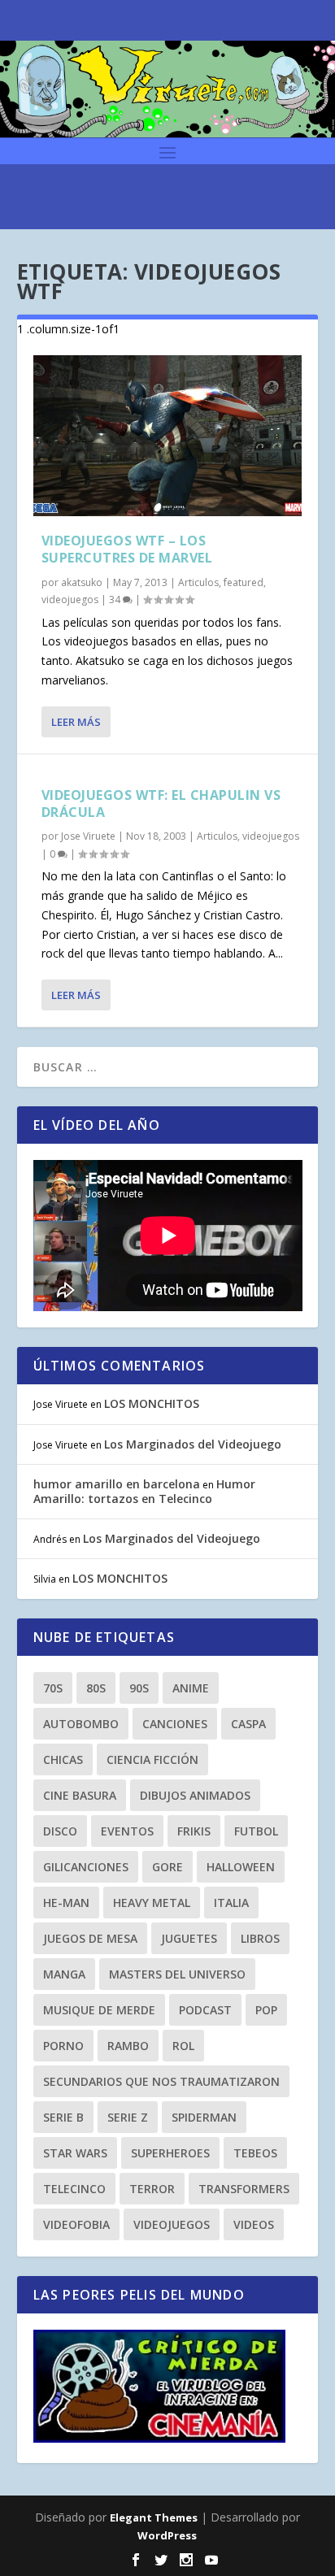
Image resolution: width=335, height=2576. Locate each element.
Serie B (63, 2117)
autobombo (81, 1724)
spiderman (204, 2117)
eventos (127, 1831)
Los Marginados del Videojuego (193, 1444)
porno (63, 2046)
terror (152, 2189)
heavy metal (152, 1903)
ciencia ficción (152, 1759)
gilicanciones (86, 1867)
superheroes (170, 2153)
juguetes (189, 1938)
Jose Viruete (88, 836)
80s (96, 1688)
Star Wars (75, 2153)
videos (254, 2224)
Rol (183, 2046)
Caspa (248, 1724)
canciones (175, 1724)
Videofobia (76, 2224)
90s (139, 1688)
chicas (63, 1759)
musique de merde (99, 2010)
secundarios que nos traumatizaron (161, 2081)
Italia (231, 1903)
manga (64, 1974)
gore (167, 1867)
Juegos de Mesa (90, 1938)
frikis (194, 1831)
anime (191, 1688)
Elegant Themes (154, 2517)
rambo (128, 2046)
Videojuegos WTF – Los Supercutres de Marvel (127, 549)
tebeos (255, 2153)
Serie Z (128, 2117)
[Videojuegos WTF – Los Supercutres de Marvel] (168, 436)
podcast (205, 2010)
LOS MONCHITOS (152, 1403)
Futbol (256, 1831)
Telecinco (74, 2189)
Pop (266, 2010)
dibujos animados (195, 1795)
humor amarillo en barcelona (117, 1484)
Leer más (76, 722)
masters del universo (177, 1974)
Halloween (241, 1867)
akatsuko (82, 582)
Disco (60, 1831)
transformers (244, 2189)
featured (244, 582)
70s (53, 1688)
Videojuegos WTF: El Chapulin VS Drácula (161, 804)
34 (116, 599)
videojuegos (70, 599)
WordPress (167, 2535)
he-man (66, 1903)
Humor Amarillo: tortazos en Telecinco (144, 1491)
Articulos (198, 582)
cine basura (80, 1795)
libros (260, 1938)
